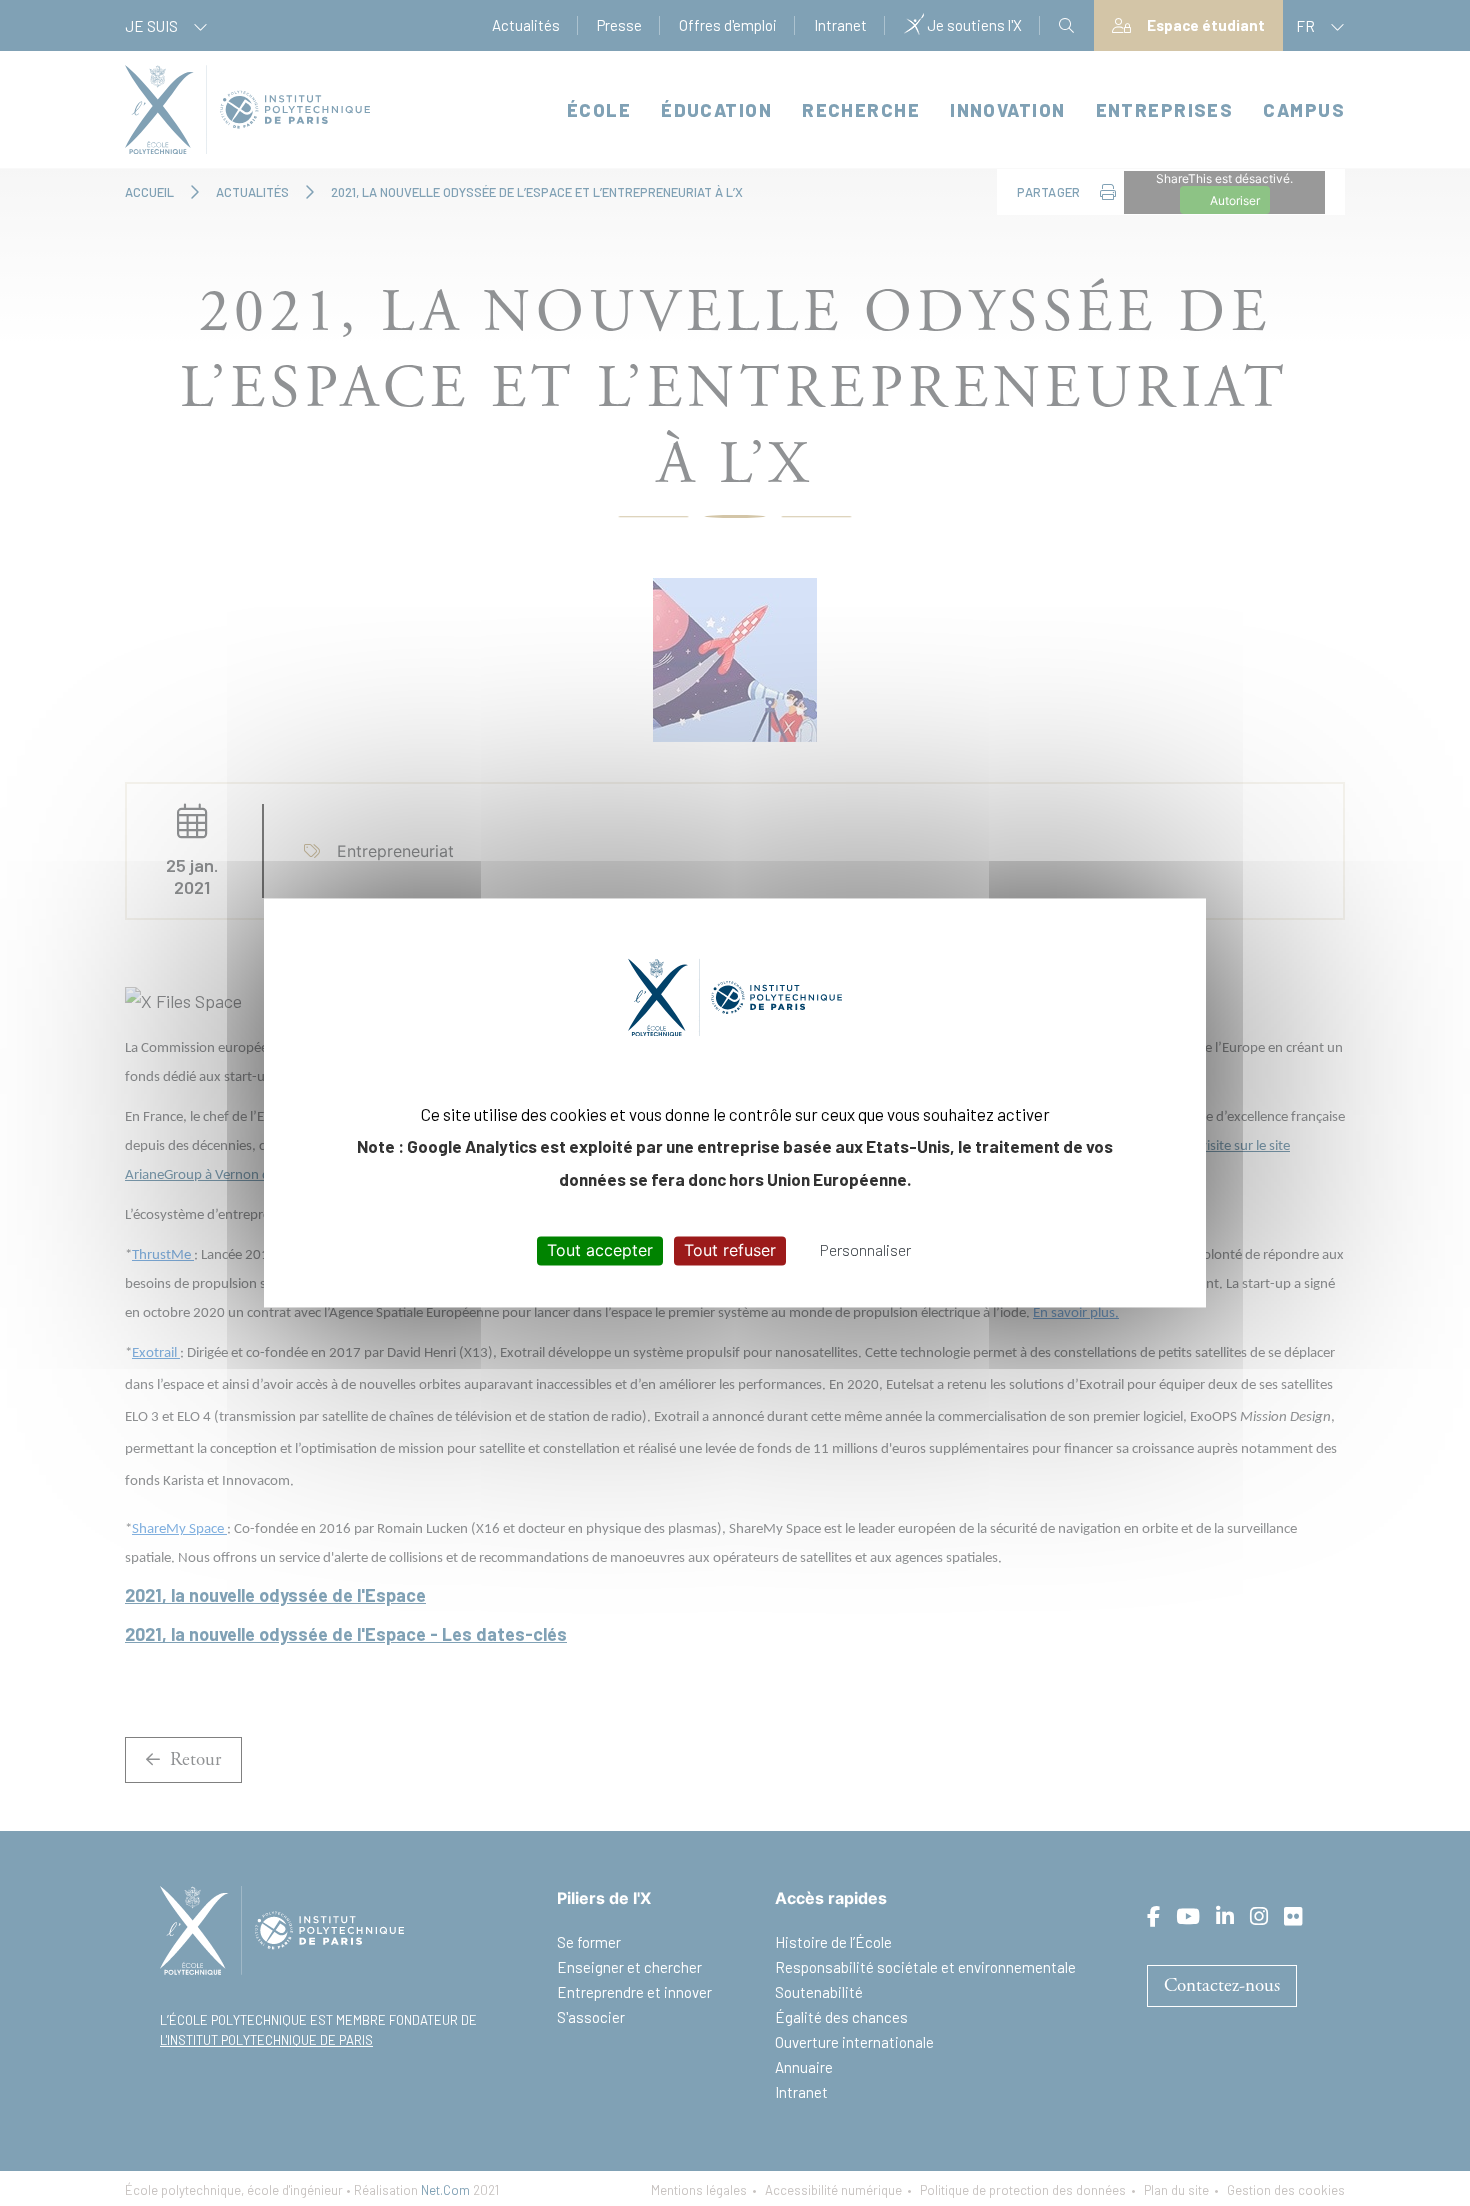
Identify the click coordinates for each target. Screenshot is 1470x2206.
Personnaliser (865, 1249)
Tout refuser (730, 1250)
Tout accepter (600, 1250)
